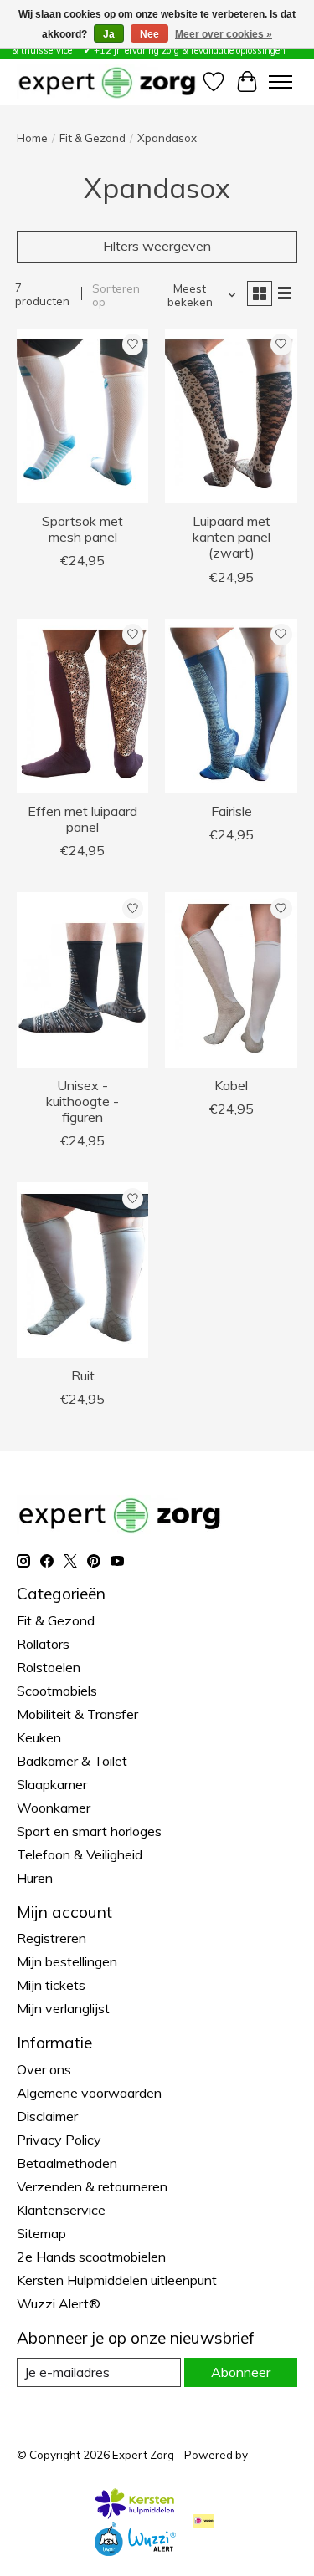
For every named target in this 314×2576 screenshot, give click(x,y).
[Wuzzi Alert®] (135, 2551)
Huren (35, 1878)
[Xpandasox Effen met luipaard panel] (82, 706)
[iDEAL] (204, 2522)
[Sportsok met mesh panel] (82, 416)
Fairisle (232, 811)
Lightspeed (46, 2468)
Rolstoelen (49, 1667)
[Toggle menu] (281, 82)
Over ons (44, 2069)
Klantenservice (61, 2210)
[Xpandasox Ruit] (82, 1270)
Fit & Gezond (93, 138)
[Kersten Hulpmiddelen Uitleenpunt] (135, 2514)
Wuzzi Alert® (59, 2303)
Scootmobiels (57, 1691)
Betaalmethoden (67, 2163)
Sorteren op (116, 295)
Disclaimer (47, 2116)
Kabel (231, 1085)
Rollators (43, 1644)
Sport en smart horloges (89, 1831)
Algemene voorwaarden (89, 2093)
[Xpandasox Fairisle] (231, 706)
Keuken (39, 1737)
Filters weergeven (157, 246)
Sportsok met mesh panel (82, 529)
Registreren (51, 1938)
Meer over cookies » (224, 34)
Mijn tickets (51, 1985)
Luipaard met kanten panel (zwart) (232, 537)
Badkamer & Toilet (72, 1761)
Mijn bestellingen (67, 1961)
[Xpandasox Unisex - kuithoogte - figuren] (82, 979)
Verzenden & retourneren (92, 2186)
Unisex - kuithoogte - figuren (82, 1101)
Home (32, 138)
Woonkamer (54, 1808)
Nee (149, 34)
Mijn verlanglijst (63, 2008)
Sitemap (41, 2233)
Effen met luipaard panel (82, 819)
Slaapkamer (52, 1784)
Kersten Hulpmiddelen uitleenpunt (117, 2280)
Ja (109, 34)
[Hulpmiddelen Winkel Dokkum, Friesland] (107, 82)
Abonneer (241, 2372)
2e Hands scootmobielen (91, 2257)
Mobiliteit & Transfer (77, 1714)
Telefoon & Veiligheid (80, 1854)
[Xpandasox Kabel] (231, 979)
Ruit (83, 1375)
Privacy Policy (59, 2140)
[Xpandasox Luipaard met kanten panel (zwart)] (231, 416)
